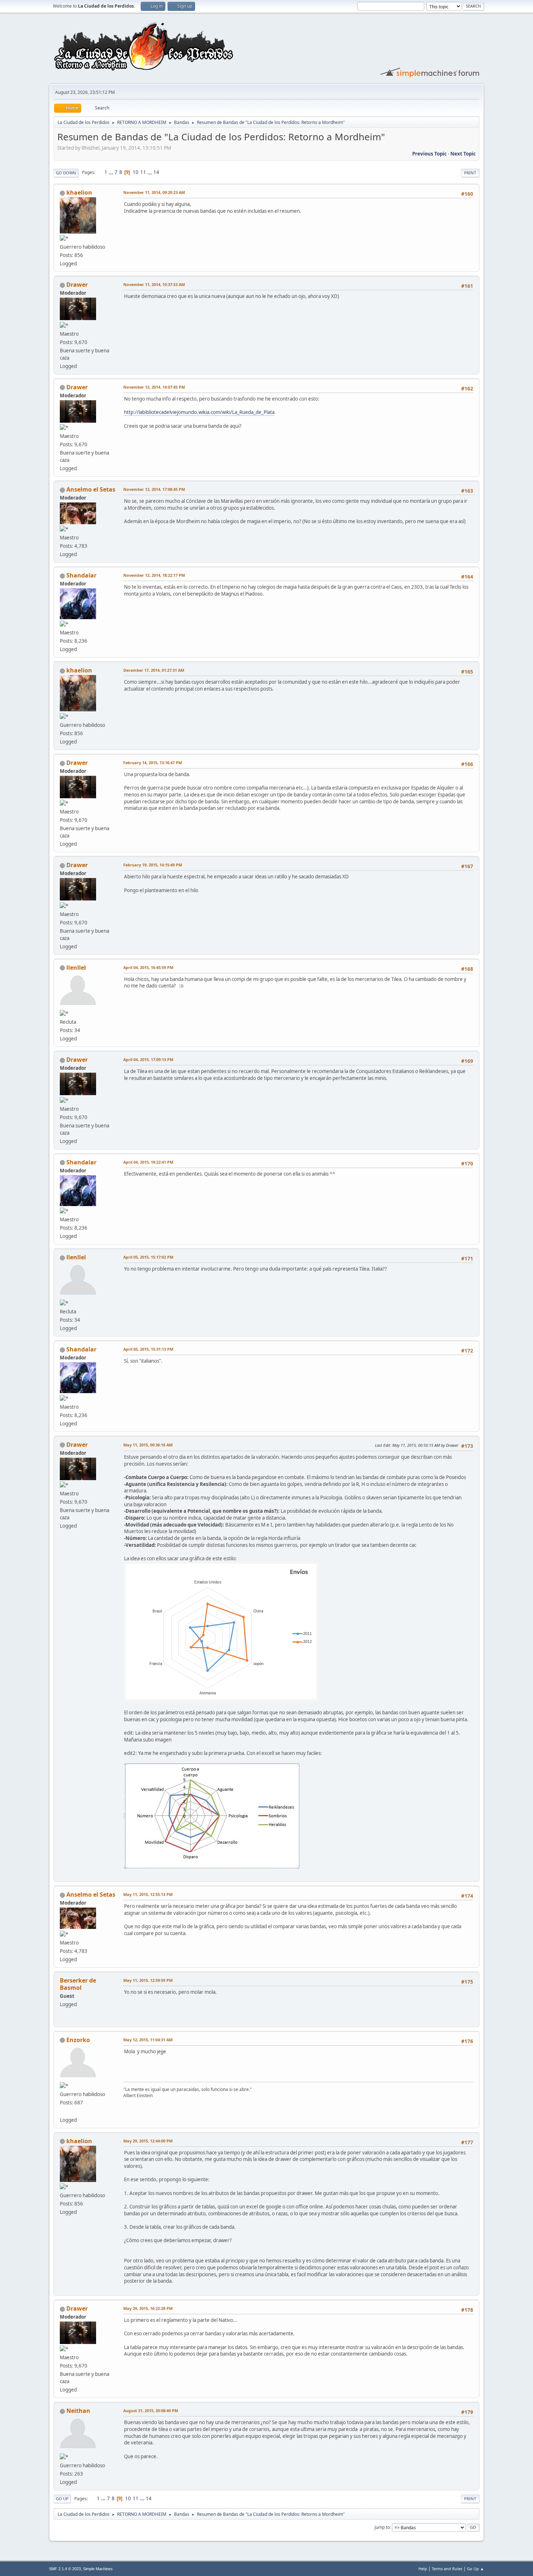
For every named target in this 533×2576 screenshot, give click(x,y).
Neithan (78, 2411)
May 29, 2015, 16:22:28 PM (148, 2308)
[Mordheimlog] (63, 2111)
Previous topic (429, 154)
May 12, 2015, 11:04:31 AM (148, 2040)
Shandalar (81, 575)
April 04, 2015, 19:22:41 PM (148, 1162)
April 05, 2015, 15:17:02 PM (148, 1257)
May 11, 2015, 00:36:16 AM (148, 1445)
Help (423, 2569)
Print (470, 173)
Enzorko (78, 2040)
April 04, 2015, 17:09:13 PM (148, 1059)
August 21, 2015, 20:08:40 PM (151, 2411)
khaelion (79, 192)
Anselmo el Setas (91, 489)
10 (136, 172)
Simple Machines (98, 2569)
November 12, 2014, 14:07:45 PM (154, 387)
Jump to (382, 2527)
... (111, 172)
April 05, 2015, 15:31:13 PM (148, 1349)
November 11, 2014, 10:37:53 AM (154, 284)
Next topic (463, 154)
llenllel (76, 968)
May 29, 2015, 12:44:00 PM (148, 2141)
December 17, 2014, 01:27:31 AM (154, 670)
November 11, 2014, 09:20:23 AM (154, 192)
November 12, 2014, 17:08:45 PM (154, 489)
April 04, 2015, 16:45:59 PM (148, 967)
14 (156, 172)
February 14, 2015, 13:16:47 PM (153, 763)
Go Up (62, 2499)
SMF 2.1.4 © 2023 (65, 2569)
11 (143, 172)
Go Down (66, 173)
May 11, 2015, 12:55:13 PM (148, 1894)
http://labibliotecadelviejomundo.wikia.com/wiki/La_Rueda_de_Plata (199, 412)
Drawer (77, 285)
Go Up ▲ (476, 2569)
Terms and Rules (447, 2569)
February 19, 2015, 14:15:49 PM (153, 865)
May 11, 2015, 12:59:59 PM (148, 1980)
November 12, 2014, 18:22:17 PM (154, 575)
